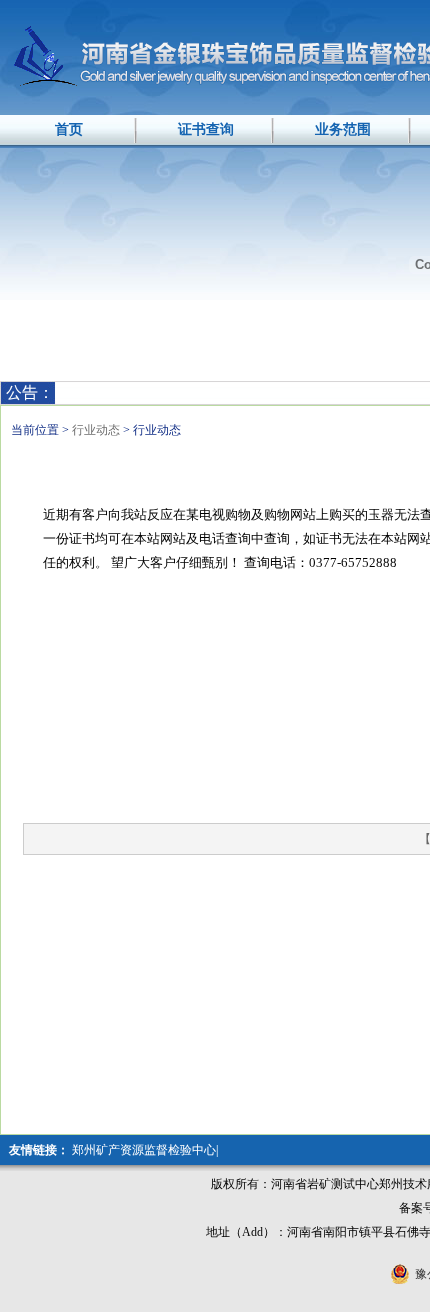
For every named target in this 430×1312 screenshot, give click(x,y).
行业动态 (97, 430)
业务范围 (343, 129)
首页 (69, 129)
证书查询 (206, 129)
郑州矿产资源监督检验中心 (144, 1150)
